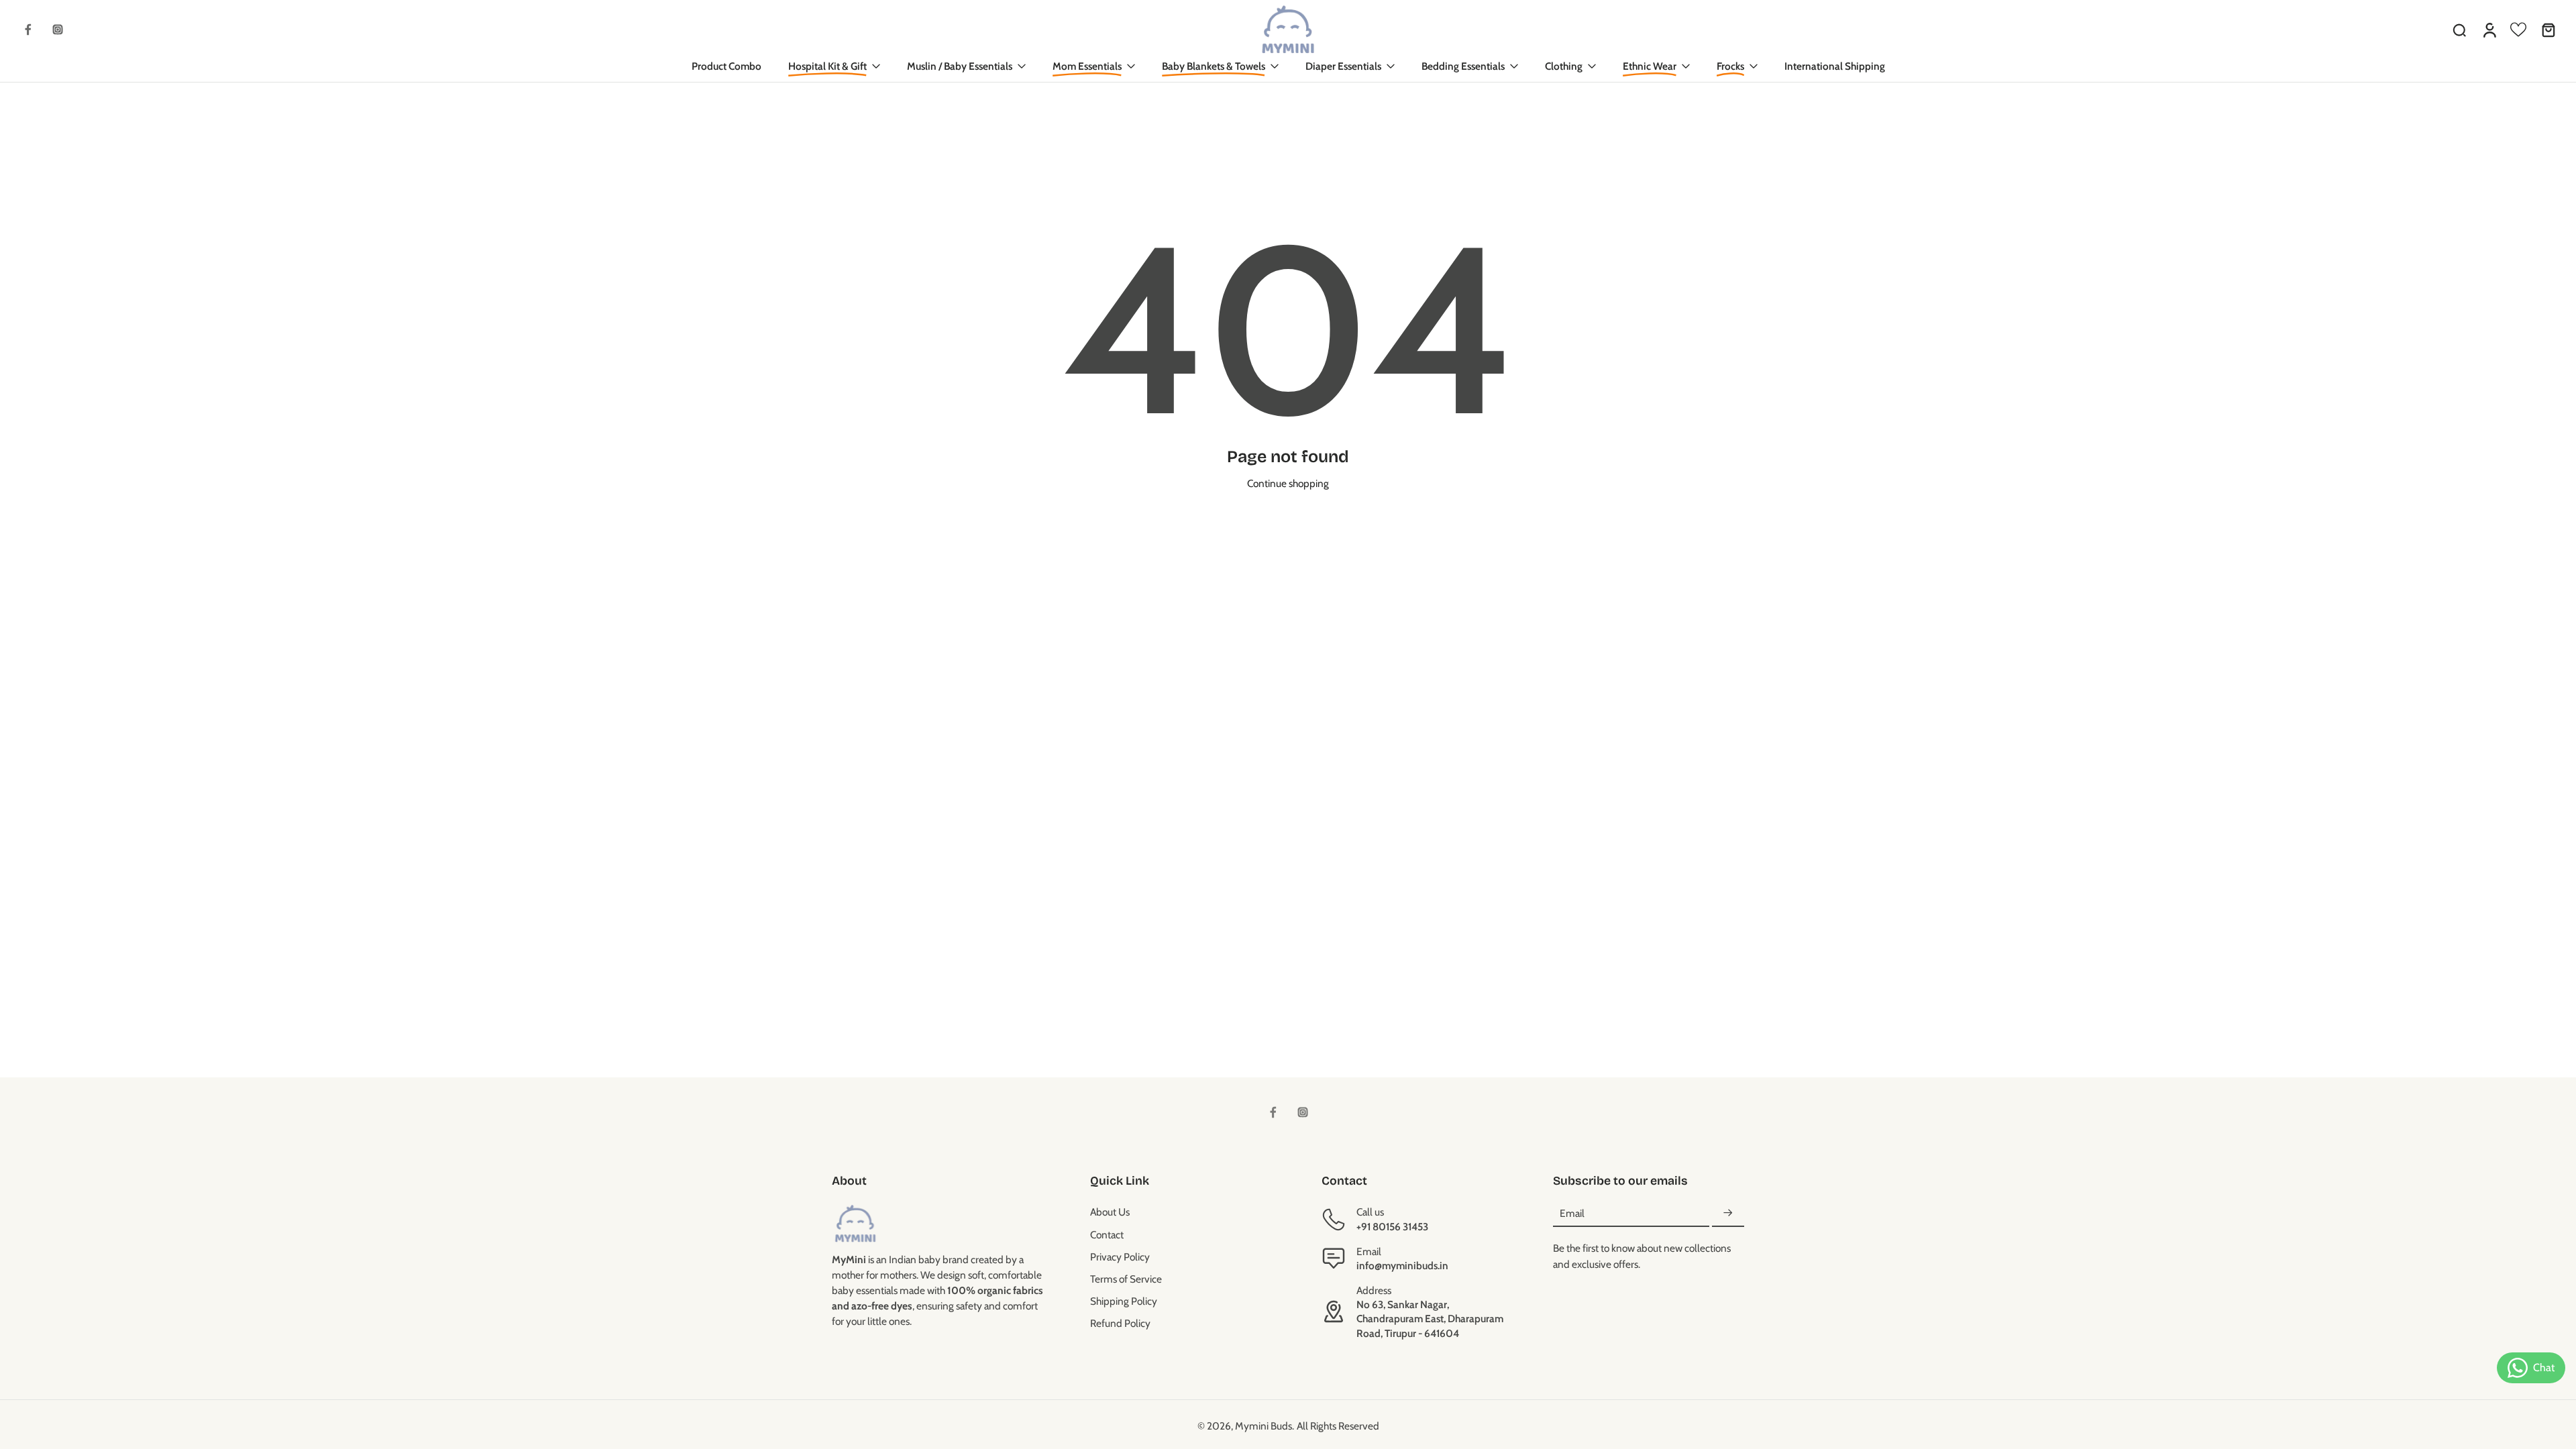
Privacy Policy (1120, 1257)
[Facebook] (28, 30)
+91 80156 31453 (1392, 1227)
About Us (1110, 1212)
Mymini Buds (1264, 1426)
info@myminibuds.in (1402, 1266)
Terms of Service (1126, 1279)
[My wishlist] (2518, 30)
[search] (2459, 30)
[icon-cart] (2548, 30)
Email (1572, 1213)
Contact (1107, 1235)
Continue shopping (1288, 483)
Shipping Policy (1124, 1301)
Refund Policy (1120, 1323)
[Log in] (2489, 30)
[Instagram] (58, 30)
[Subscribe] (1728, 1213)
